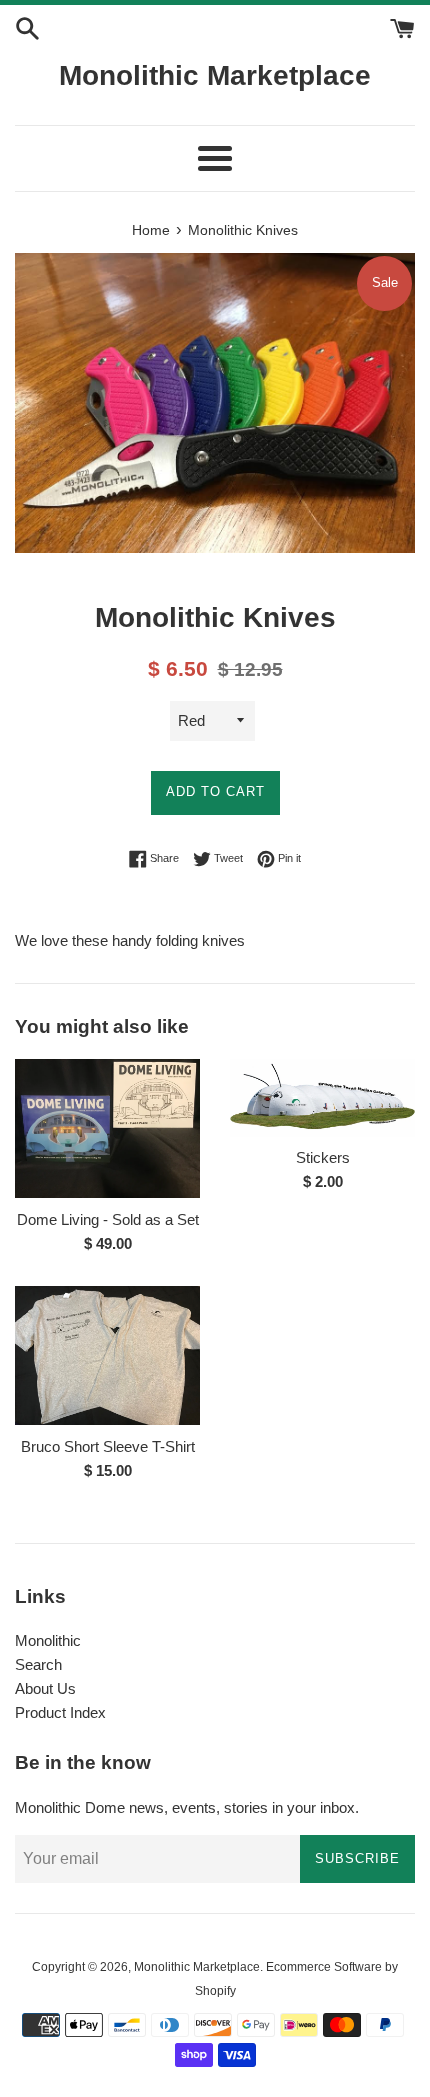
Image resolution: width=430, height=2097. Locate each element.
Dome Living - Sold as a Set (108, 1219)
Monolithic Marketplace (215, 75)
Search (38, 1664)
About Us (45, 1688)
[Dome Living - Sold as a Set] (107, 1128)
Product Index (60, 1712)
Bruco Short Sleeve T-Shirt (108, 1446)
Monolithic (48, 1640)
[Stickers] (322, 1097)
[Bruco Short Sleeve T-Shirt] (107, 1355)
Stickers (323, 1157)
